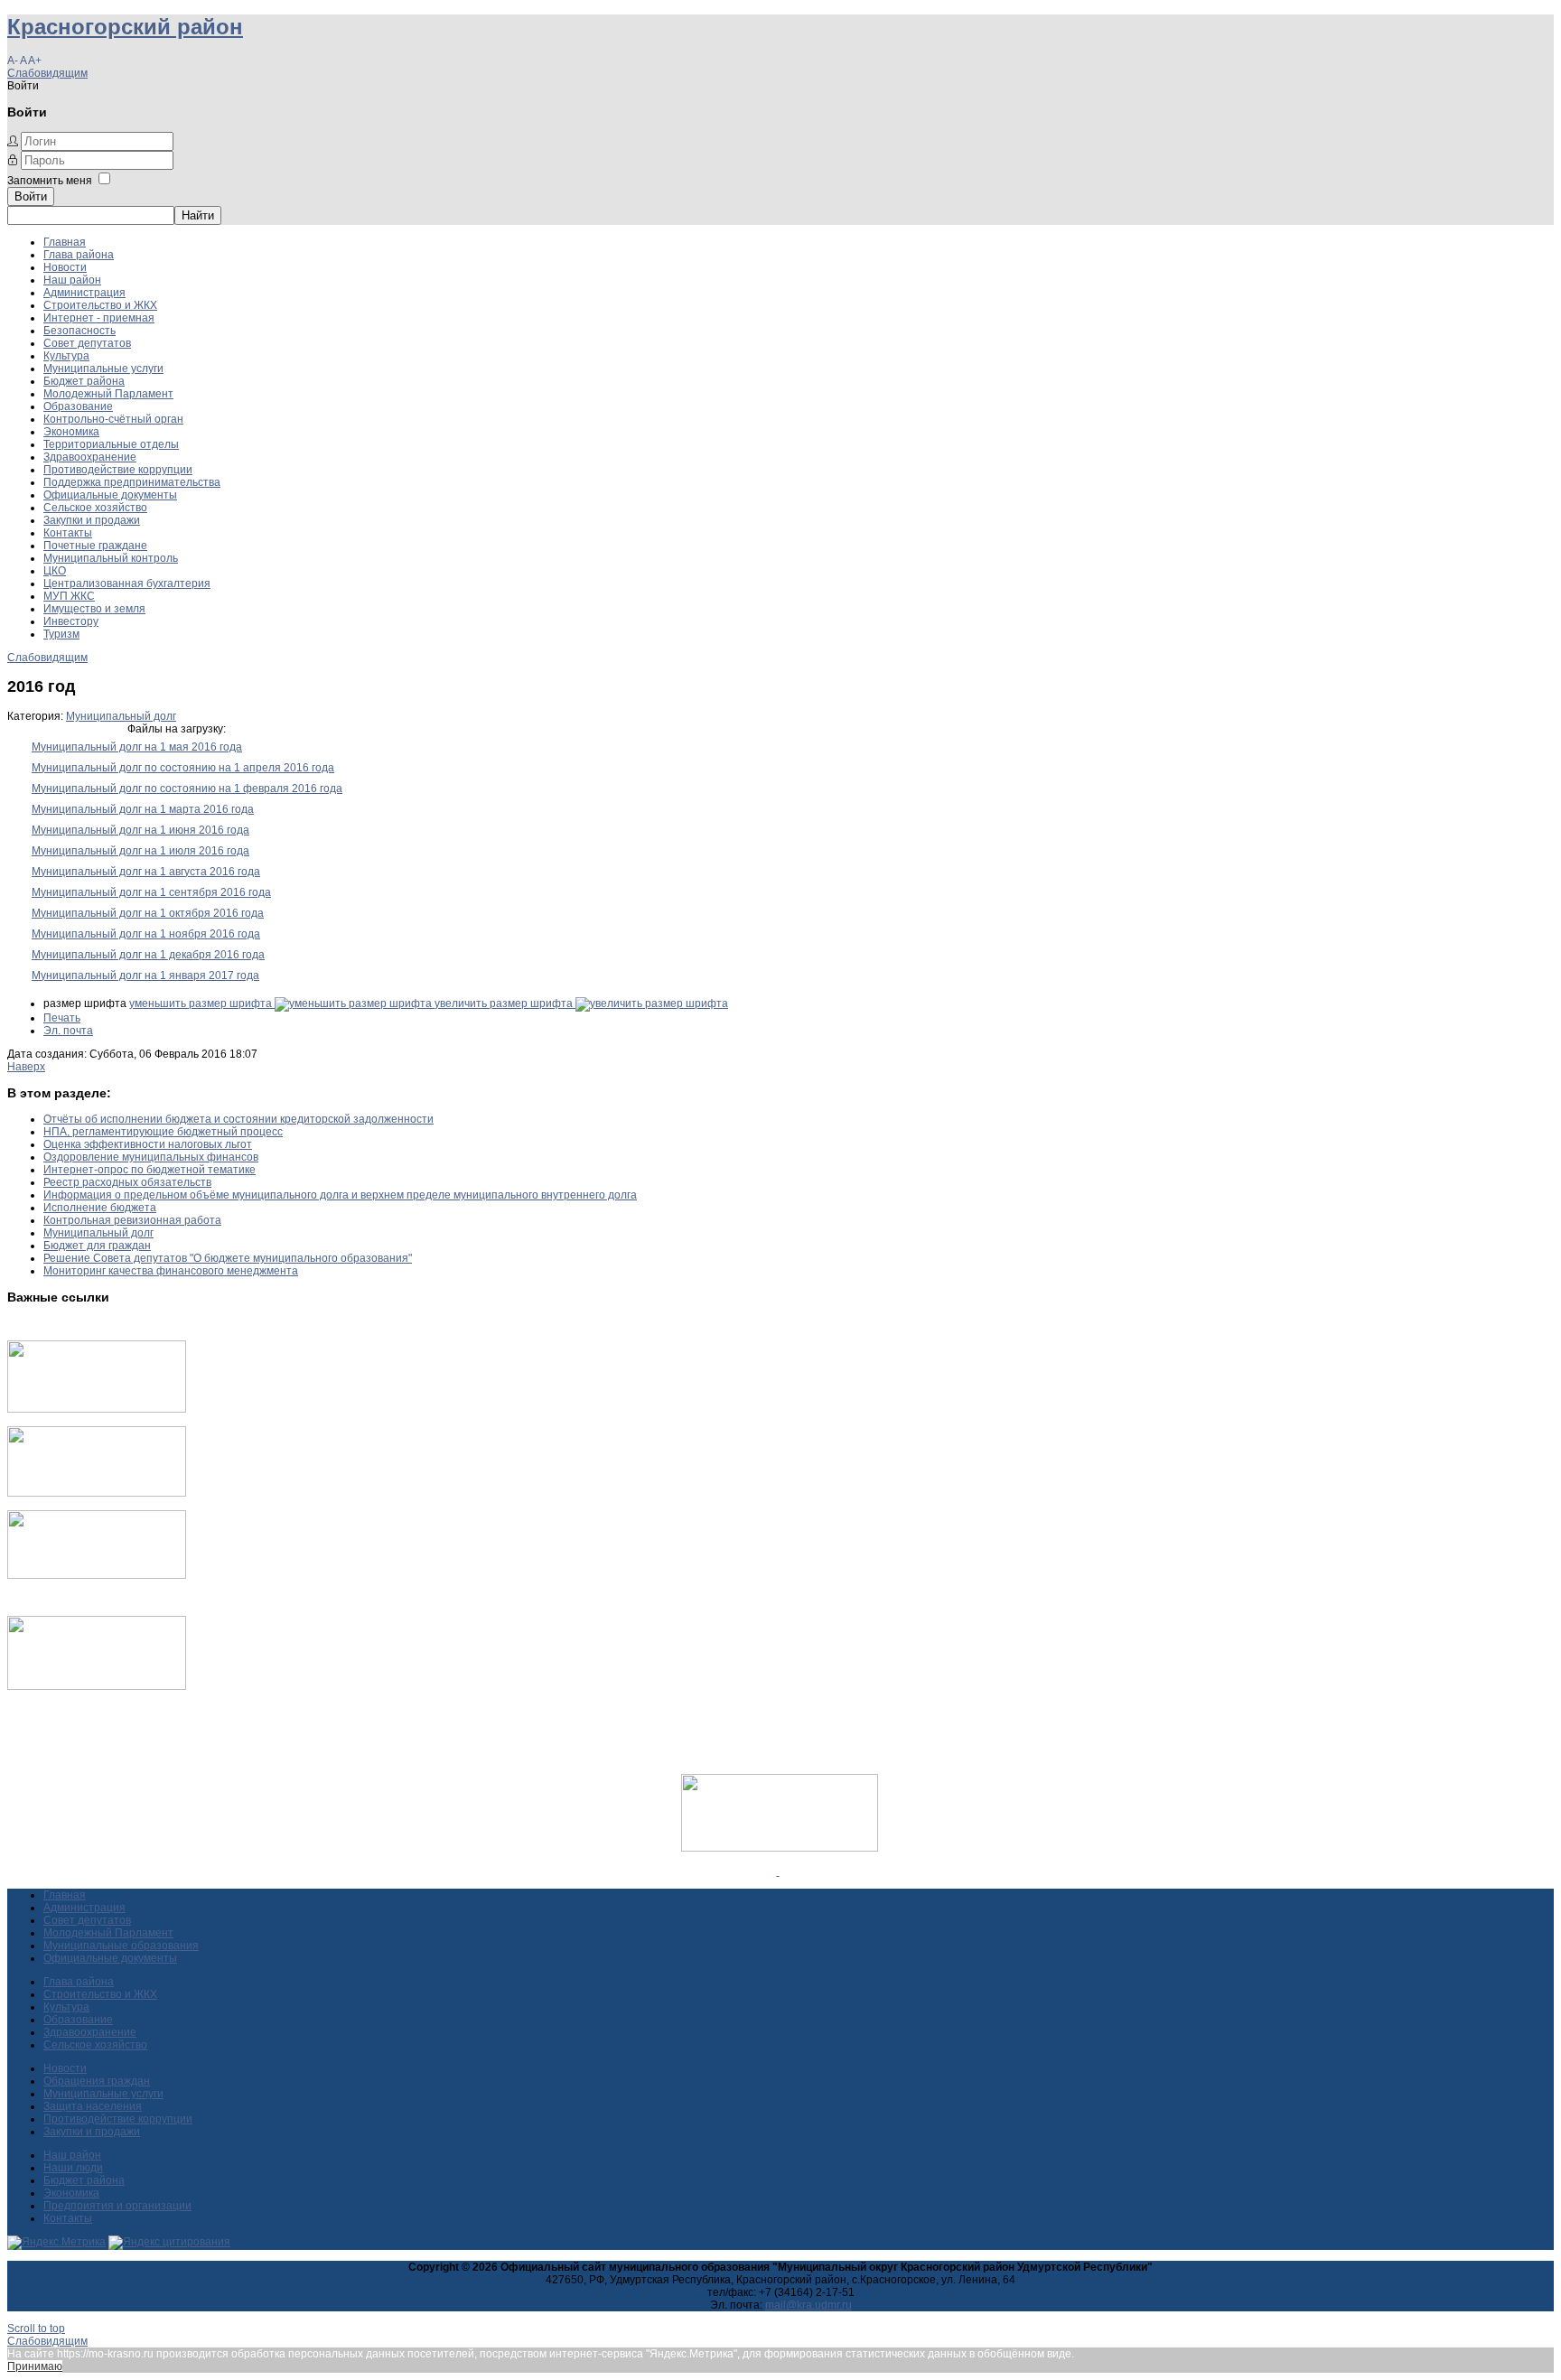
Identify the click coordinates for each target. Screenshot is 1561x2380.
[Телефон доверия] (97, 1686)
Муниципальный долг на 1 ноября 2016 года (146, 934)
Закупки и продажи (92, 520)
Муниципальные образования (121, 1946)
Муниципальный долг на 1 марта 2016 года (143, 809)
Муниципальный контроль (111, 558)
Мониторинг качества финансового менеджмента (171, 1271)
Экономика (71, 432)
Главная (65, 242)
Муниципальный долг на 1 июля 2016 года (140, 851)
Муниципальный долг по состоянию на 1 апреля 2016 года (183, 768)
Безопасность (79, 331)
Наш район (72, 280)
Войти (31, 196)
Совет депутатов (87, 343)
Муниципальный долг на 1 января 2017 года (145, 975)
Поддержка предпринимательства (132, 482)
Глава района (79, 255)
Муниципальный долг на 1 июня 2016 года (140, 830)
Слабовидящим (47, 73)
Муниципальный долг (121, 716)
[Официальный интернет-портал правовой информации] (778, 1871)
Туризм (61, 634)
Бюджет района (84, 381)
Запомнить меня (50, 181)
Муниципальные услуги (103, 369)
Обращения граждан (97, 2081)
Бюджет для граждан (97, 1246)
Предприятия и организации (117, 2206)
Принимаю (35, 2366)
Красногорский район (125, 27)
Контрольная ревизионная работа (132, 1220)
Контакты (68, 533)
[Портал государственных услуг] (97, 1409)
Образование (78, 406)
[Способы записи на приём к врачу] (97, 1575)
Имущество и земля (94, 609)
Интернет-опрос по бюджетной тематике (150, 1170)
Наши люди (73, 2168)
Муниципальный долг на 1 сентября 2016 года (151, 892)
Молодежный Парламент (108, 394)
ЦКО (55, 571)
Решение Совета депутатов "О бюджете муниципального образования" (228, 1258)
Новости (65, 267)
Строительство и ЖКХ (100, 305)
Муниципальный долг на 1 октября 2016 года (148, 913)
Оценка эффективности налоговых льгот (148, 1144)
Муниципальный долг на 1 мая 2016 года (137, 747)
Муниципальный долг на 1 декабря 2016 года (148, 955)
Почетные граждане (95, 546)
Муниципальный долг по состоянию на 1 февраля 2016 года (187, 789)
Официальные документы (110, 495)
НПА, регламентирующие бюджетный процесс (163, 1132)
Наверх (26, 1067)
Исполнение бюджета (100, 1208)
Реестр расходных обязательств (127, 1182)
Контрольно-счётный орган (113, 419)
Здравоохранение (90, 457)
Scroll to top (36, 2329)
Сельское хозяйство (95, 508)
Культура (66, 356)
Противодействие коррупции (118, 470)
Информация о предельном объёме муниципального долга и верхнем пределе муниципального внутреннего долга (340, 1195)
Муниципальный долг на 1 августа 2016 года (146, 872)
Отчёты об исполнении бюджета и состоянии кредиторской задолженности (238, 1119)
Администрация (84, 293)
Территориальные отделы (111, 444)
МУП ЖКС (69, 596)
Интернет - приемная (99, 318)
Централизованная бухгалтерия (127, 583)
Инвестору (71, 621)
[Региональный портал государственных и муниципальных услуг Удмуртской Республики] (97, 1493)
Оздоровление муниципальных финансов (151, 1157)
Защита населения (93, 2106)
